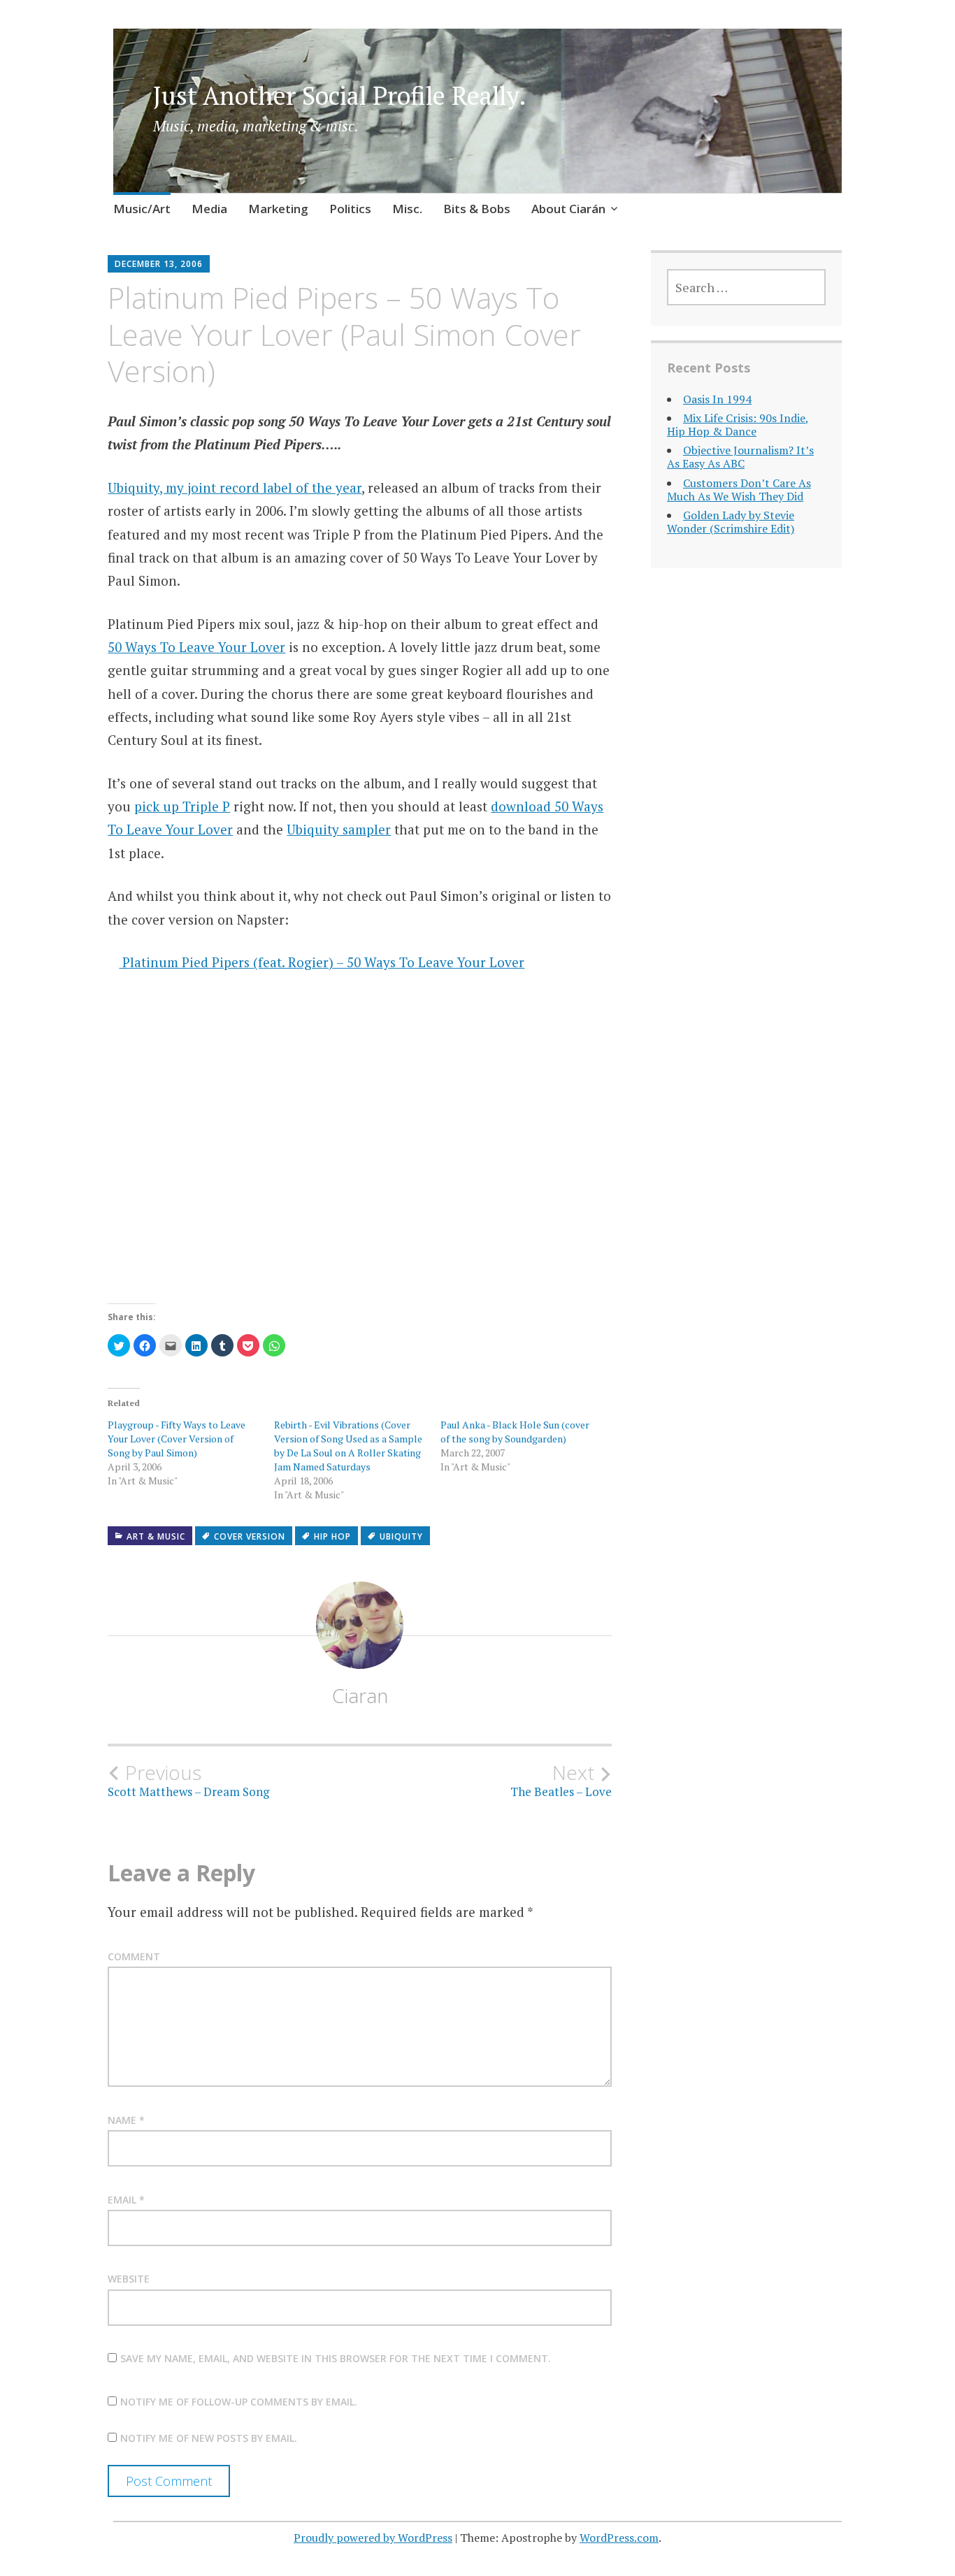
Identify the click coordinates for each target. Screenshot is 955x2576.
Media (209, 209)
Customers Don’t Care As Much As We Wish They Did (739, 490)
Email (126, 2200)
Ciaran (360, 1695)
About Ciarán (568, 209)
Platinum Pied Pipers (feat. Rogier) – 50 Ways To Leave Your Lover (322, 962)
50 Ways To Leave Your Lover (196, 647)
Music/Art (142, 209)
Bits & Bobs (477, 209)
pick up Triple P (182, 806)
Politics (350, 209)
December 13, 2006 (159, 264)
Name (126, 2120)
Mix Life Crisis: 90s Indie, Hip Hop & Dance (738, 425)
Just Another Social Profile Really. (340, 95)
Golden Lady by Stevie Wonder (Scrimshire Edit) (731, 522)
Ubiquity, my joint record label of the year (235, 487)
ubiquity (401, 1536)
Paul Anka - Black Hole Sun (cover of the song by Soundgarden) (515, 1432)
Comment (134, 1956)
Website (129, 2279)
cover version (250, 1536)
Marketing (278, 209)
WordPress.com (619, 2538)
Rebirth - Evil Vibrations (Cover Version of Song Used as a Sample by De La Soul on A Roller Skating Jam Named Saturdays (348, 1446)
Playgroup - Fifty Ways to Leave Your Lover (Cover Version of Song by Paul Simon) (177, 1439)
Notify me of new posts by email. (209, 2438)
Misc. (407, 209)
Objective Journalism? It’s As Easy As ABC (740, 457)
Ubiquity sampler (339, 829)
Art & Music (156, 1536)
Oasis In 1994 (717, 399)
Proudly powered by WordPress (373, 2538)
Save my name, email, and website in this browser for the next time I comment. (336, 2358)
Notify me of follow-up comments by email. (239, 2402)
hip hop (332, 1536)
